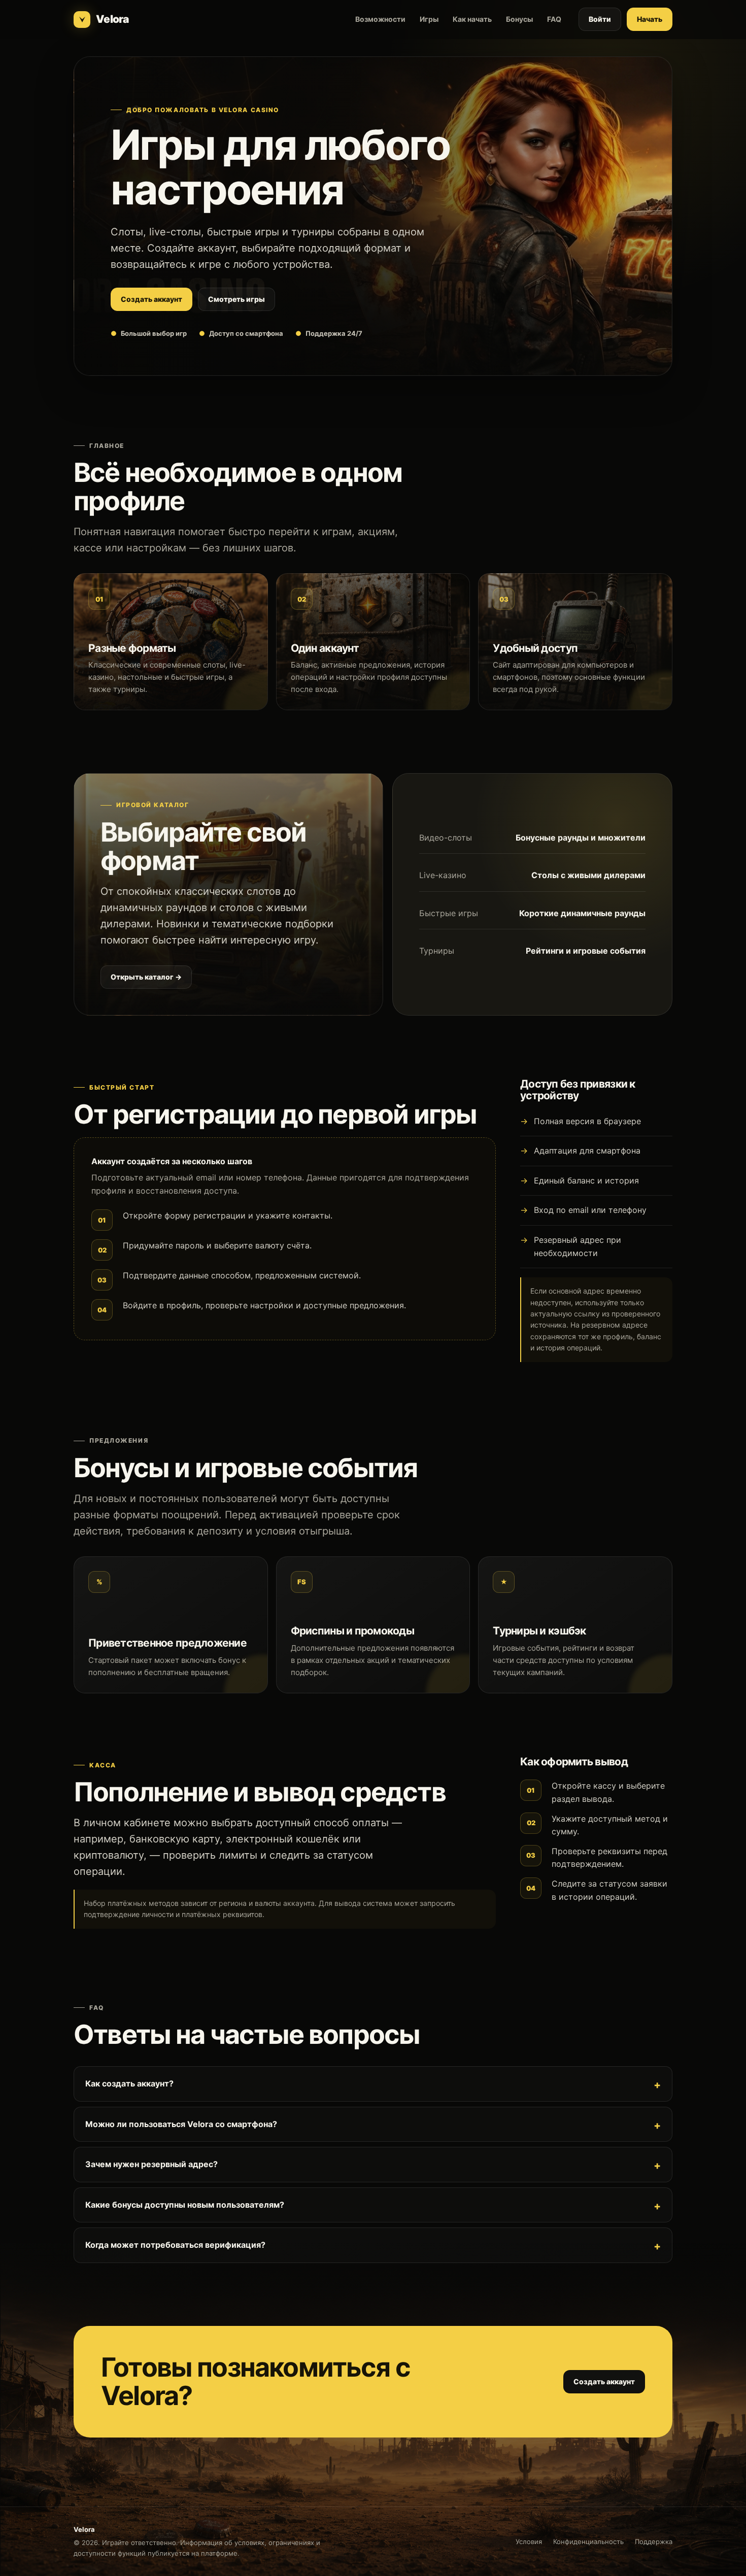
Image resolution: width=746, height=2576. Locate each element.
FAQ (554, 19)
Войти (600, 19)
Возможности (380, 19)
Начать (650, 19)
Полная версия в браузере (587, 1121)
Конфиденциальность (588, 2542)
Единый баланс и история (586, 1180)
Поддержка (654, 2542)
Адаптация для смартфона (587, 1151)
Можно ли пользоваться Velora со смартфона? (181, 2124)
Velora (112, 19)
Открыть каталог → (146, 977)
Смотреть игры (236, 299)
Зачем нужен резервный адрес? (151, 2164)
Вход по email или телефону (590, 1210)
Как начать (472, 19)
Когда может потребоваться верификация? (175, 2245)
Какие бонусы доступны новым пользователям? (185, 2205)
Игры (429, 19)
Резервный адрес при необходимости (578, 1246)
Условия (529, 2542)
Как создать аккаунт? (129, 2083)
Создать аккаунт (151, 299)
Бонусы (519, 19)
